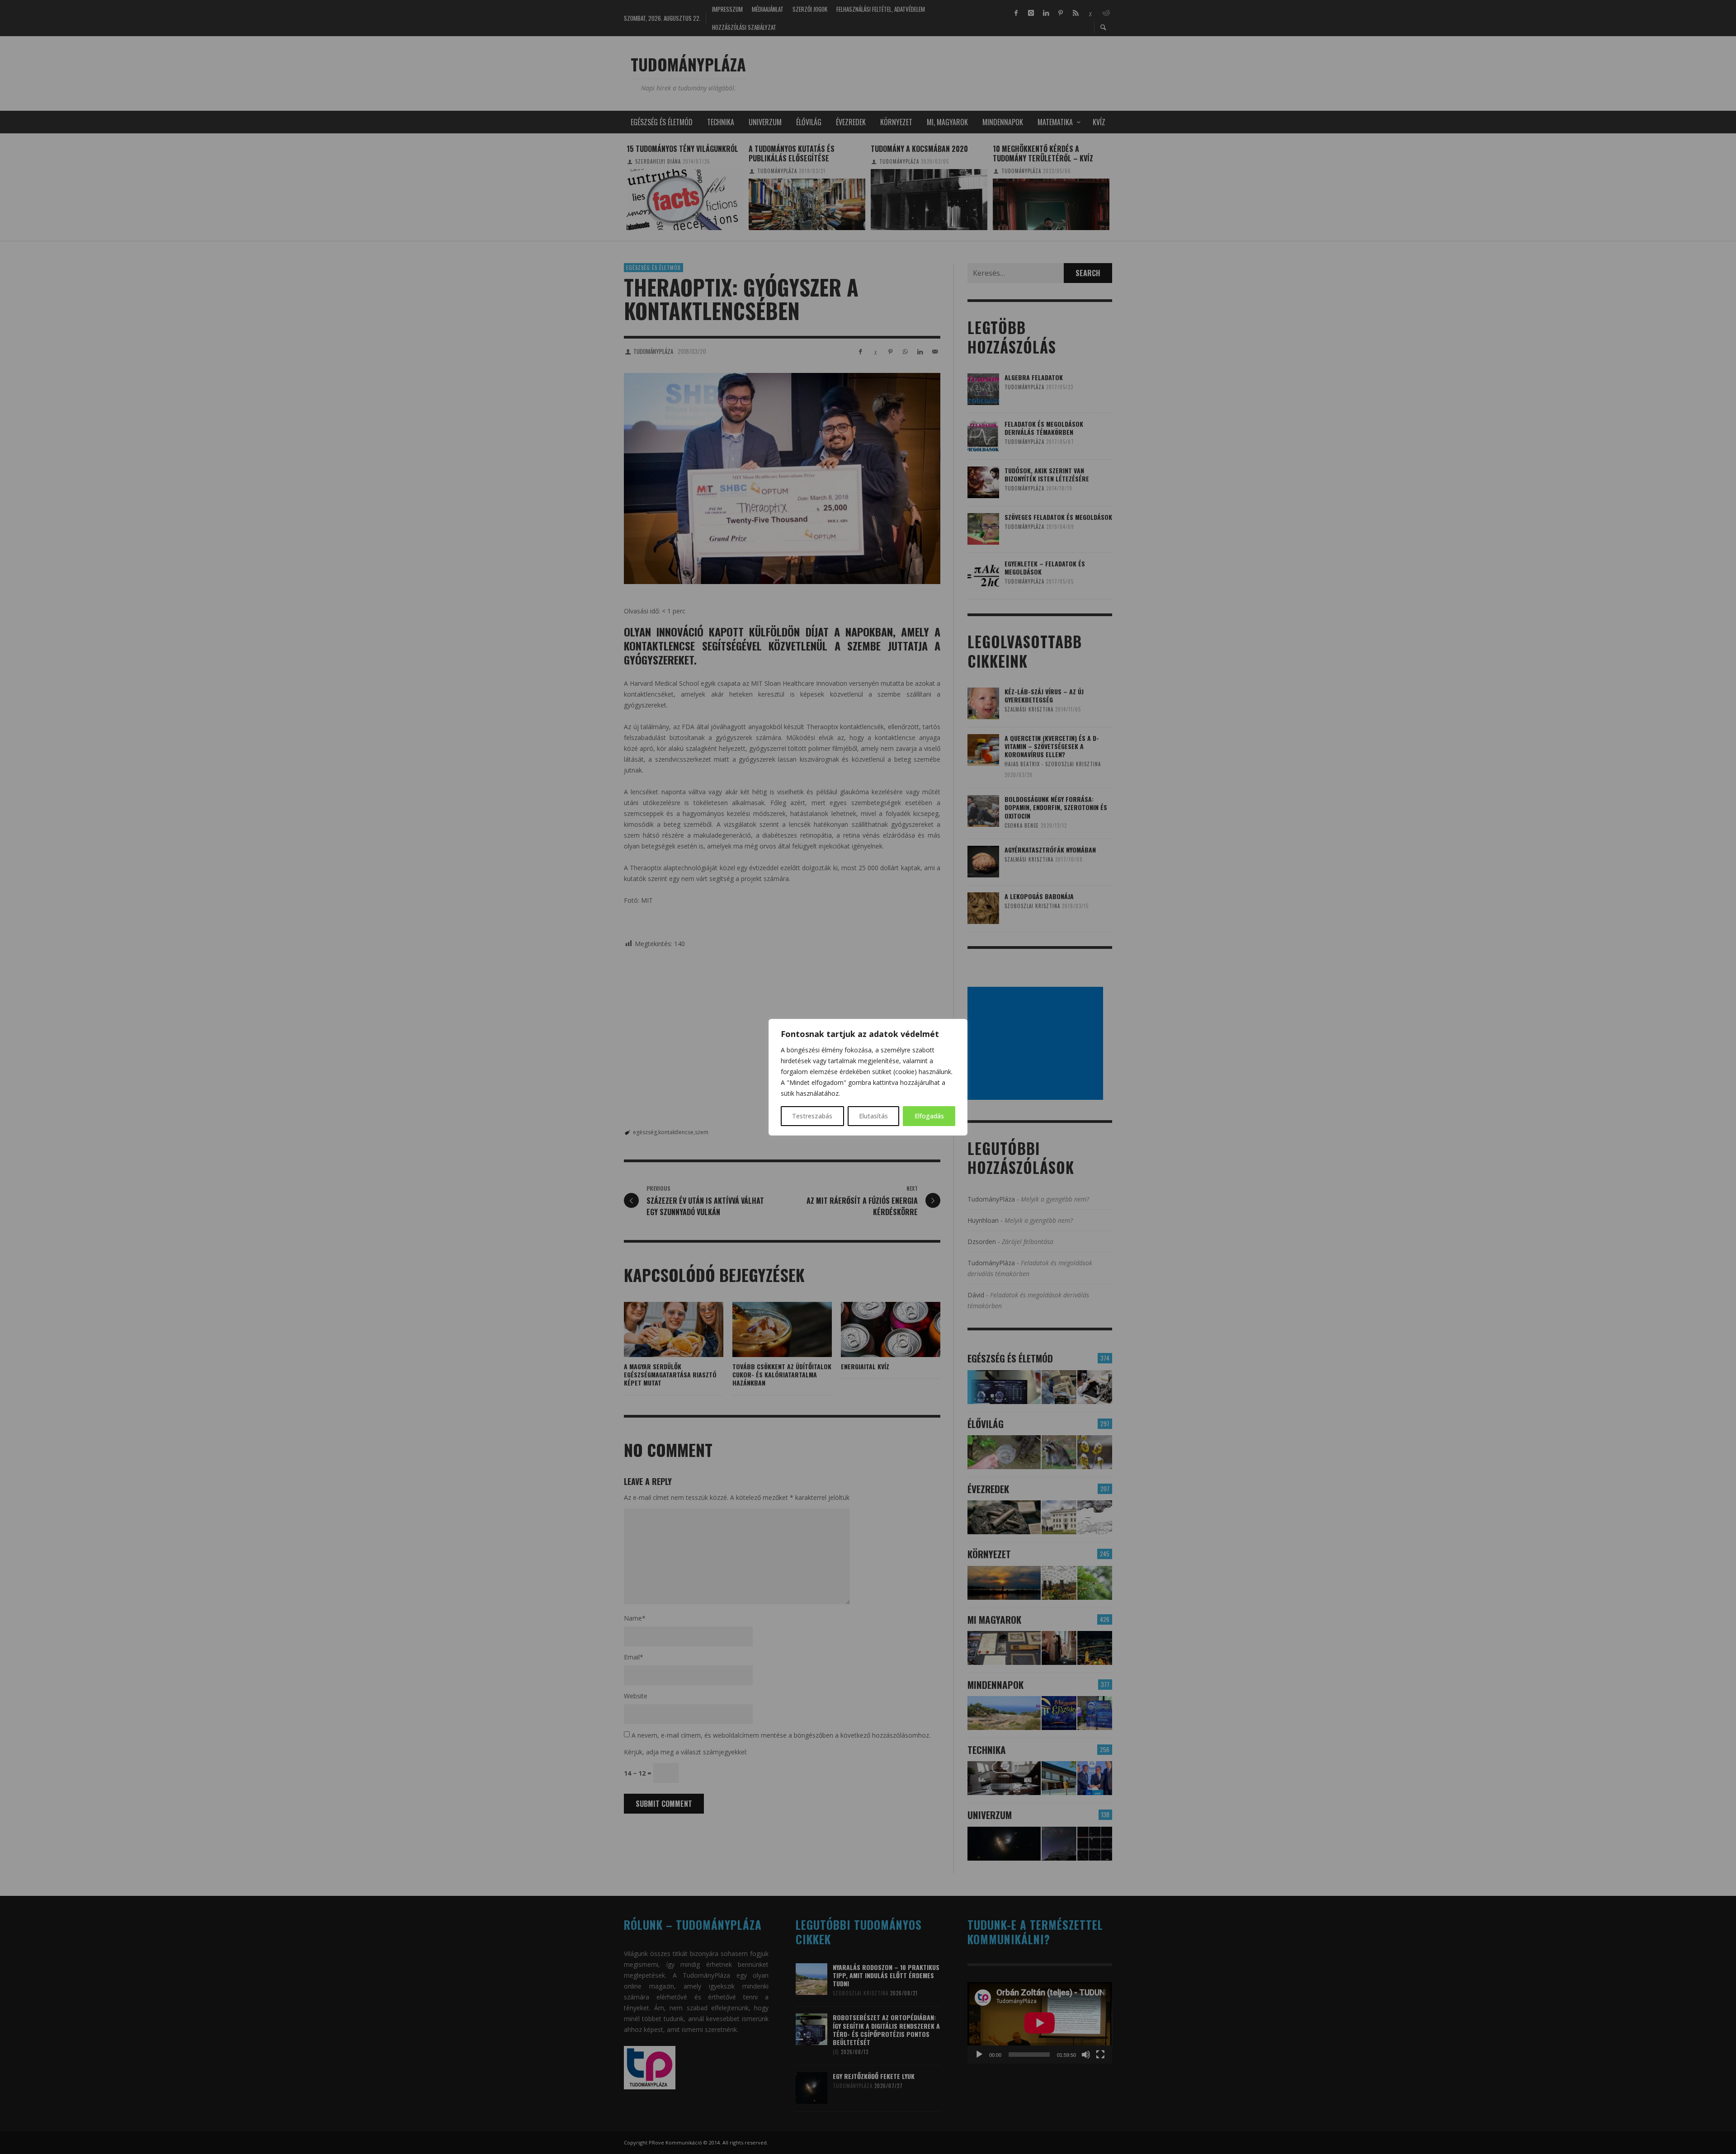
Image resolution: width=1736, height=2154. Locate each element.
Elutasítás (873, 1116)
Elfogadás (929, 1116)
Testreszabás (812, 1116)
